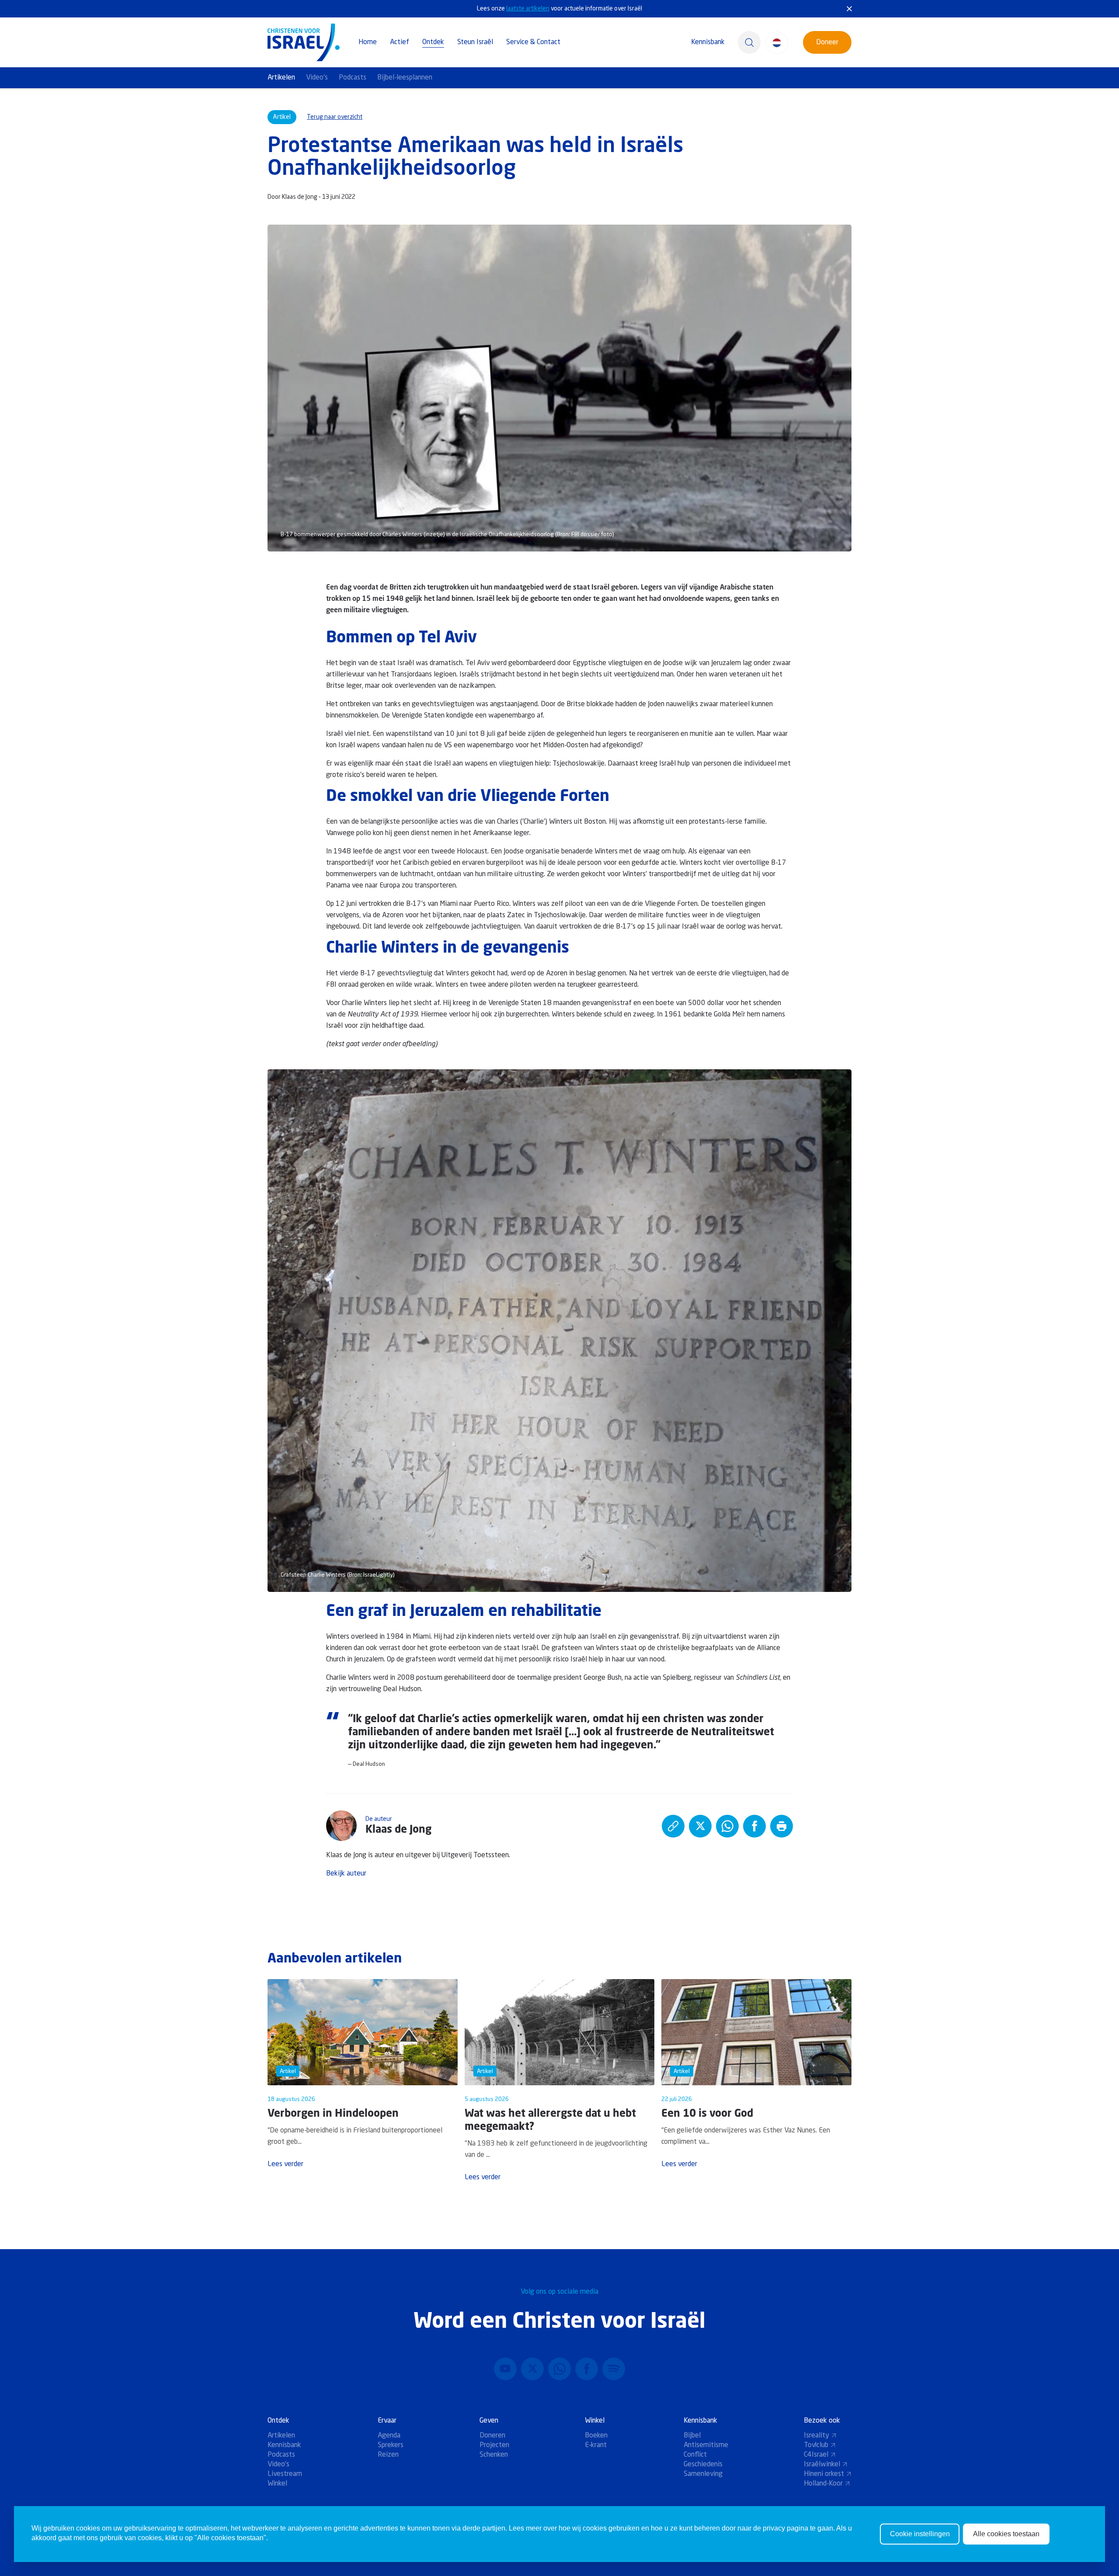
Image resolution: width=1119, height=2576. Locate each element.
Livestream (285, 2474)
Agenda (389, 2436)
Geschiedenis (703, 2465)
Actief (400, 42)
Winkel (277, 2484)
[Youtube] (505, 2369)
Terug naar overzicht (335, 117)
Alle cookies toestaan (1006, 2534)
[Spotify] (614, 2369)
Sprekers (391, 2445)
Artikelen (281, 78)
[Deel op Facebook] (754, 1826)
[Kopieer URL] (673, 1826)
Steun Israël (475, 42)
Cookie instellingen (920, 2534)
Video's (317, 78)
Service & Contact (533, 42)
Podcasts (353, 78)
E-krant (596, 2445)
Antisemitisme (706, 2445)
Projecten (494, 2445)
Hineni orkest (824, 2474)
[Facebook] (587, 2369)
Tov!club (816, 2445)
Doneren (492, 2436)
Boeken (596, 2436)
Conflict (695, 2455)
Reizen (388, 2455)
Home (368, 42)
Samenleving (703, 2474)
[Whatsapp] (559, 2369)
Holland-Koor (823, 2484)
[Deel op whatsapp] (727, 1826)
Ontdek (433, 42)
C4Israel (816, 2455)
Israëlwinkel (822, 2465)
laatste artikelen (528, 9)
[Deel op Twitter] (700, 1826)
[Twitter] (532, 2369)
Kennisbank (708, 42)
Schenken (494, 2455)
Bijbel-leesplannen (405, 78)
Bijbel (692, 2436)
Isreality (817, 2436)
